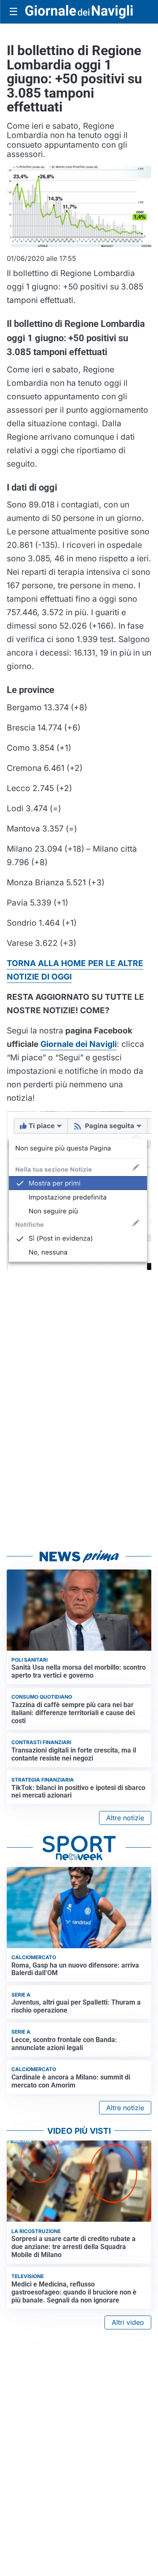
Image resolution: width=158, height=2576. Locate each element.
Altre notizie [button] (125, 1818)
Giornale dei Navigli (79, 1044)
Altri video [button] (128, 2322)
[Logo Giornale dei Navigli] (79, 12)
